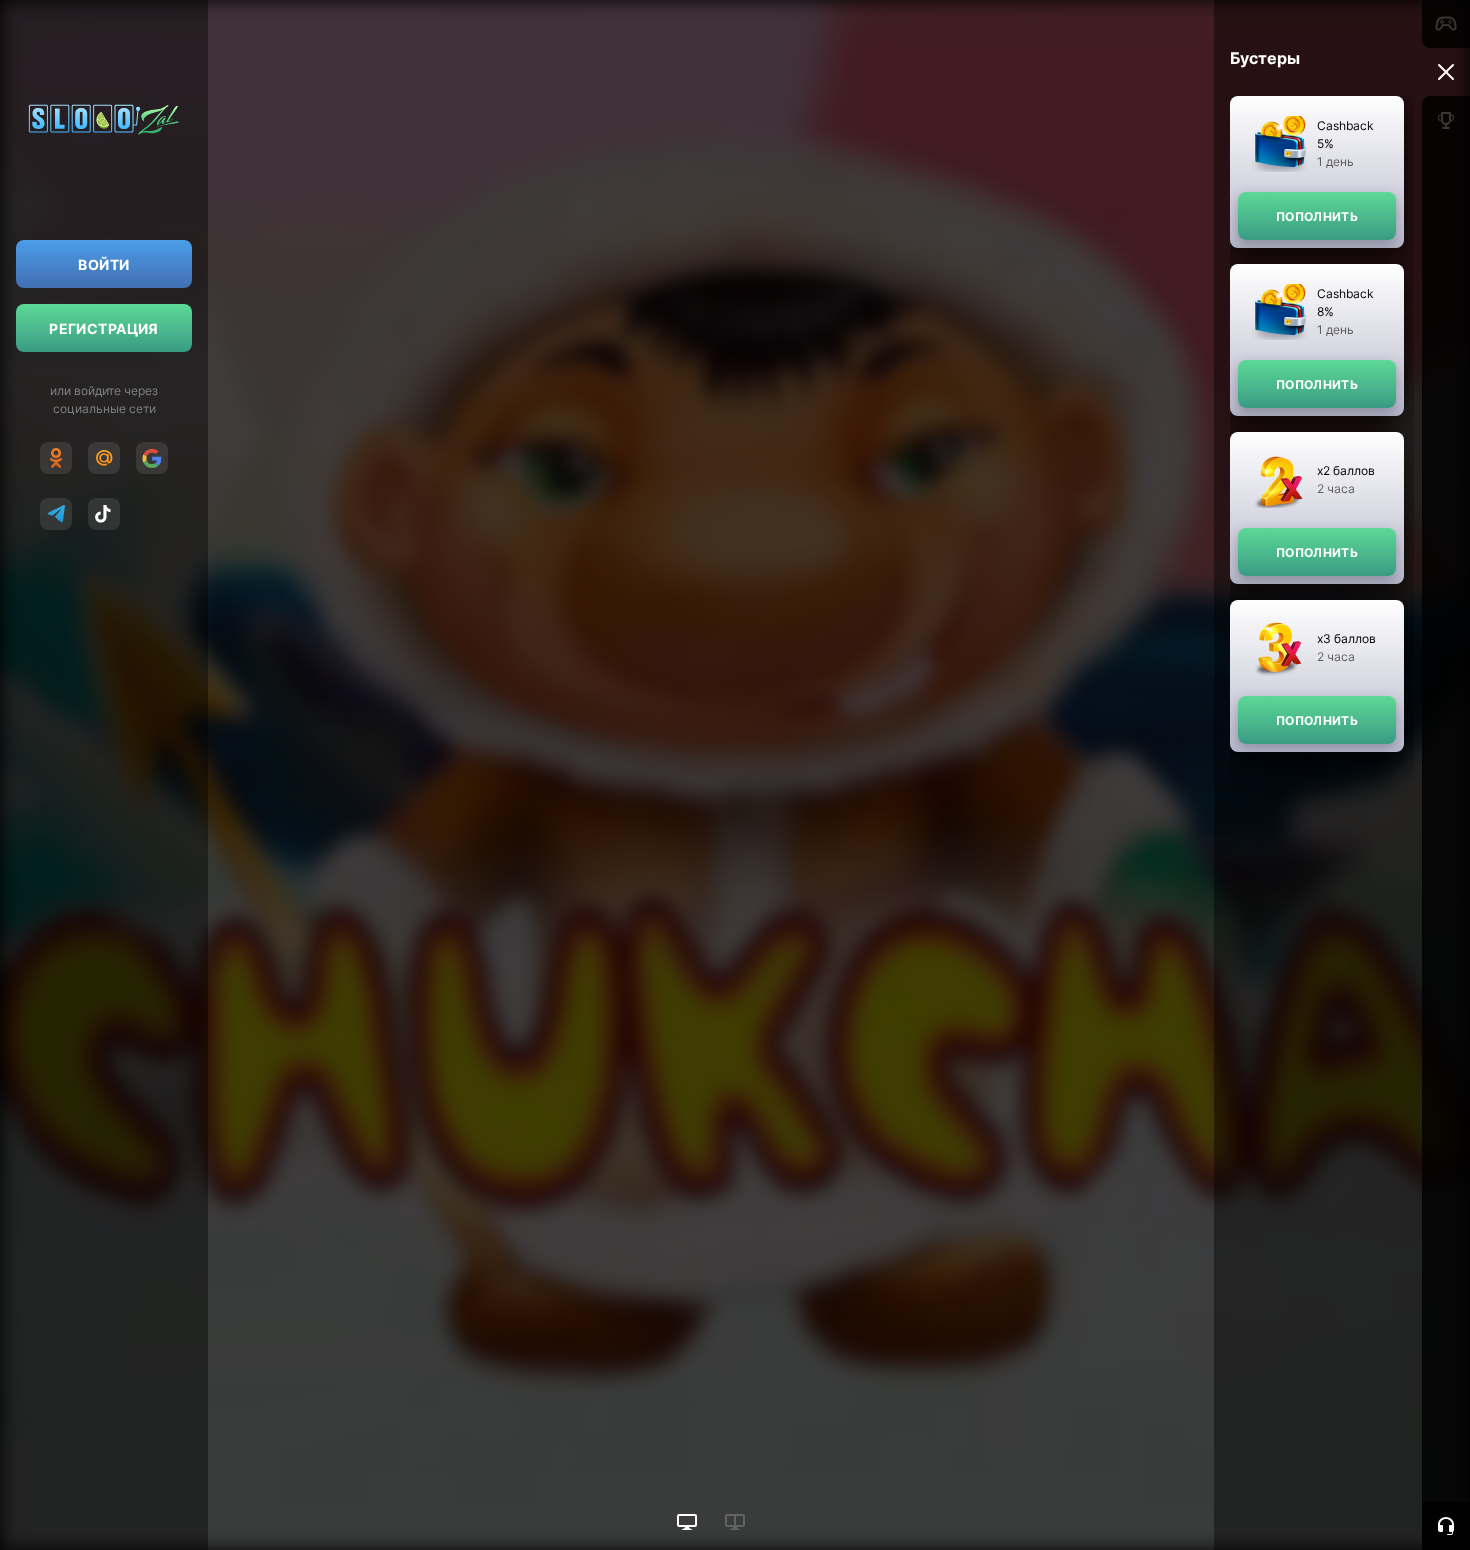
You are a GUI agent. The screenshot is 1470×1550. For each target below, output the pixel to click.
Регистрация (104, 328)
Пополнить (1317, 216)
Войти (103, 264)
